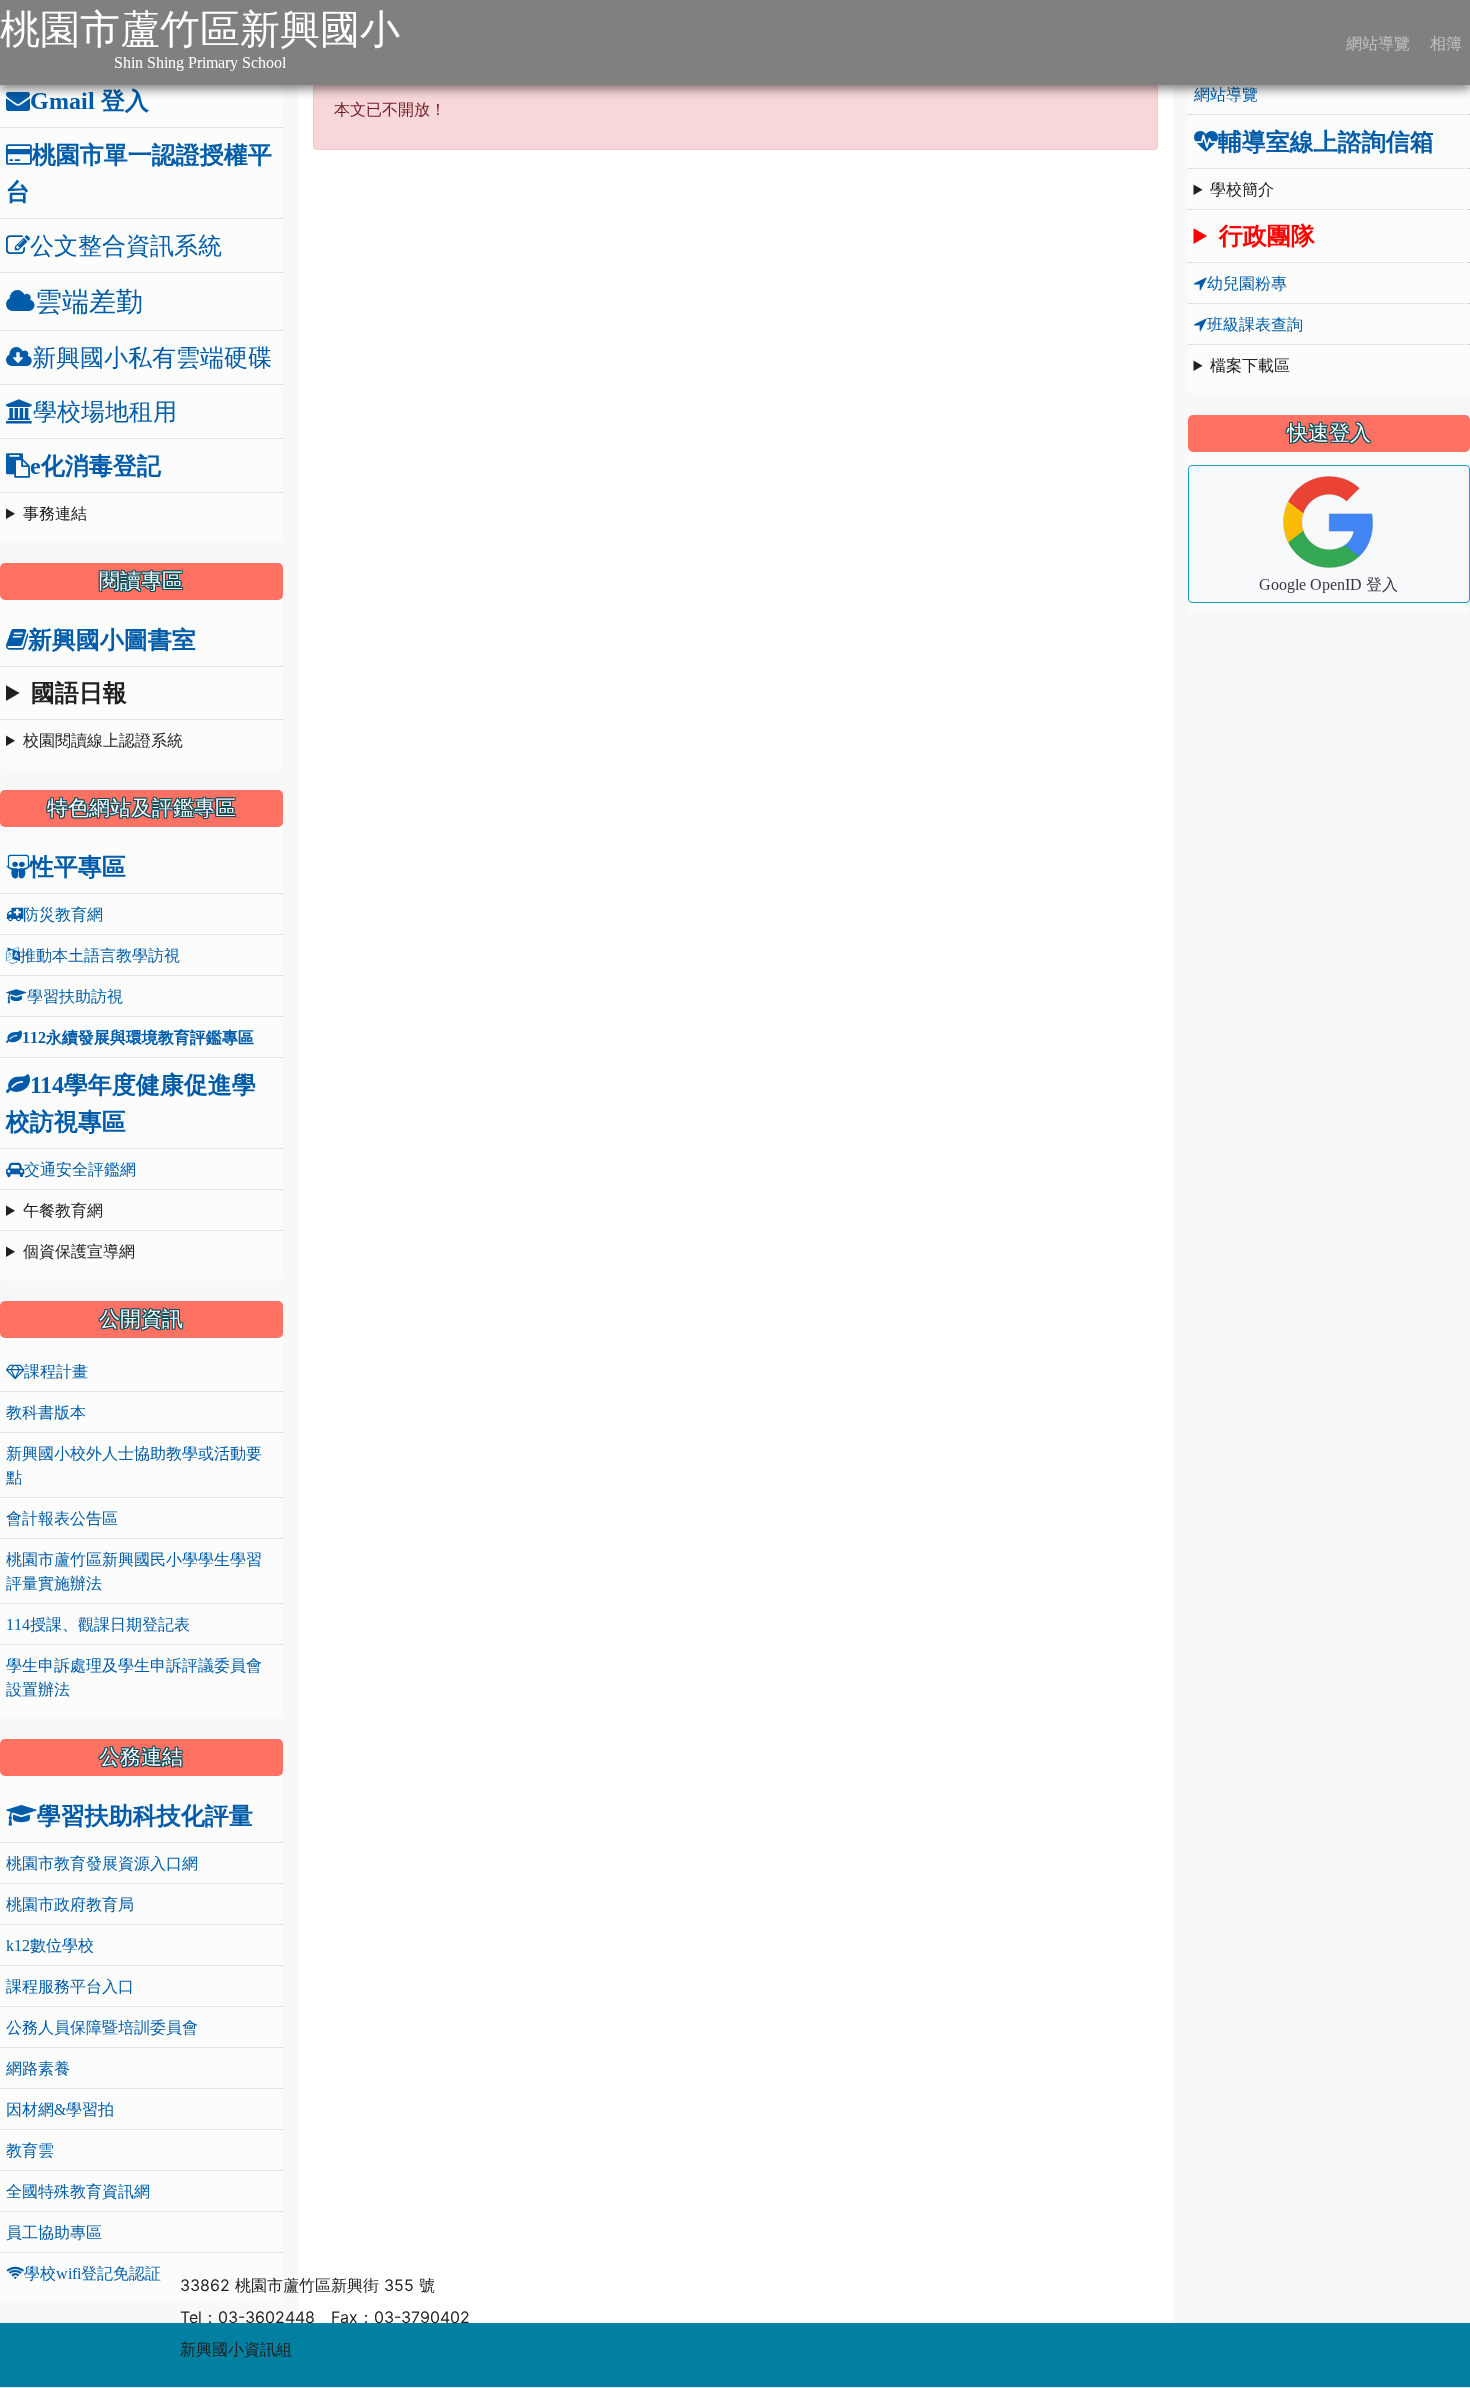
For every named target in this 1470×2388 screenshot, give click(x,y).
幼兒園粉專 (1247, 283)
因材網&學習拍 (60, 2109)
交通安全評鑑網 (80, 1169)
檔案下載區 (1250, 365)
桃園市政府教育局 (70, 1904)
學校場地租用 (105, 411)
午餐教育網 (63, 1210)
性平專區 (78, 866)
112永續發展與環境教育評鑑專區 (138, 1037)
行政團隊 (1267, 235)
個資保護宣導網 (79, 1251)
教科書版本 (46, 1412)
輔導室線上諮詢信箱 (1326, 141)
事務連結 (55, 513)
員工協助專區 (54, 2232)
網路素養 (38, 2068)
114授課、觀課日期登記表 (98, 1624)
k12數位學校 (50, 1945)
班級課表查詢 (1255, 324)
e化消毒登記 (95, 465)
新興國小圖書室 (112, 639)
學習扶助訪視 (75, 996)
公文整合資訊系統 (126, 245)
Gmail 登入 (89, 100)
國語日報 (79, 692)
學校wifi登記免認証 (92, 2273)
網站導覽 (1376, 43)
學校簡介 (1242, 189)
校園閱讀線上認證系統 (103, 740)
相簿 (1444, 43)
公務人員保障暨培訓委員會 (102, 2027)
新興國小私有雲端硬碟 (152, 357)
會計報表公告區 (62, 1518)
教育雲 (30, 2150)
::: (420, 42)
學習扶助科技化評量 (145, 1815)
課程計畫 (56, 1371)
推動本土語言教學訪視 (100, 955)
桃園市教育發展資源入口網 (102, 1863)
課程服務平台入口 (70, 1986)
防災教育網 (63, 914)
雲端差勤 (89, 301)
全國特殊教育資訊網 (78, 2191)
